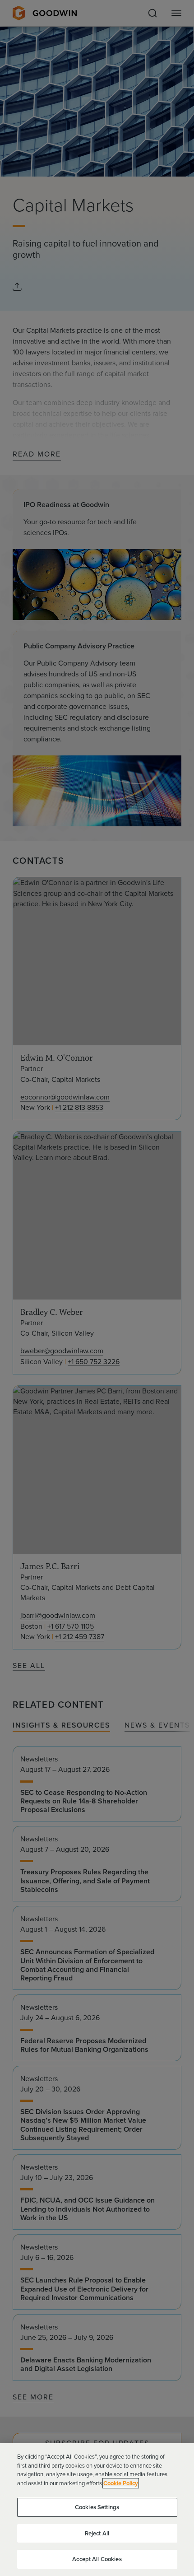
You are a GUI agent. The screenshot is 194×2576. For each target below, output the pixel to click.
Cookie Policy (121, 2483)
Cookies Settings (97, 2507)
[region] (97, 2510)
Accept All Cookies (97, 2559)
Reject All (97, 2533)
